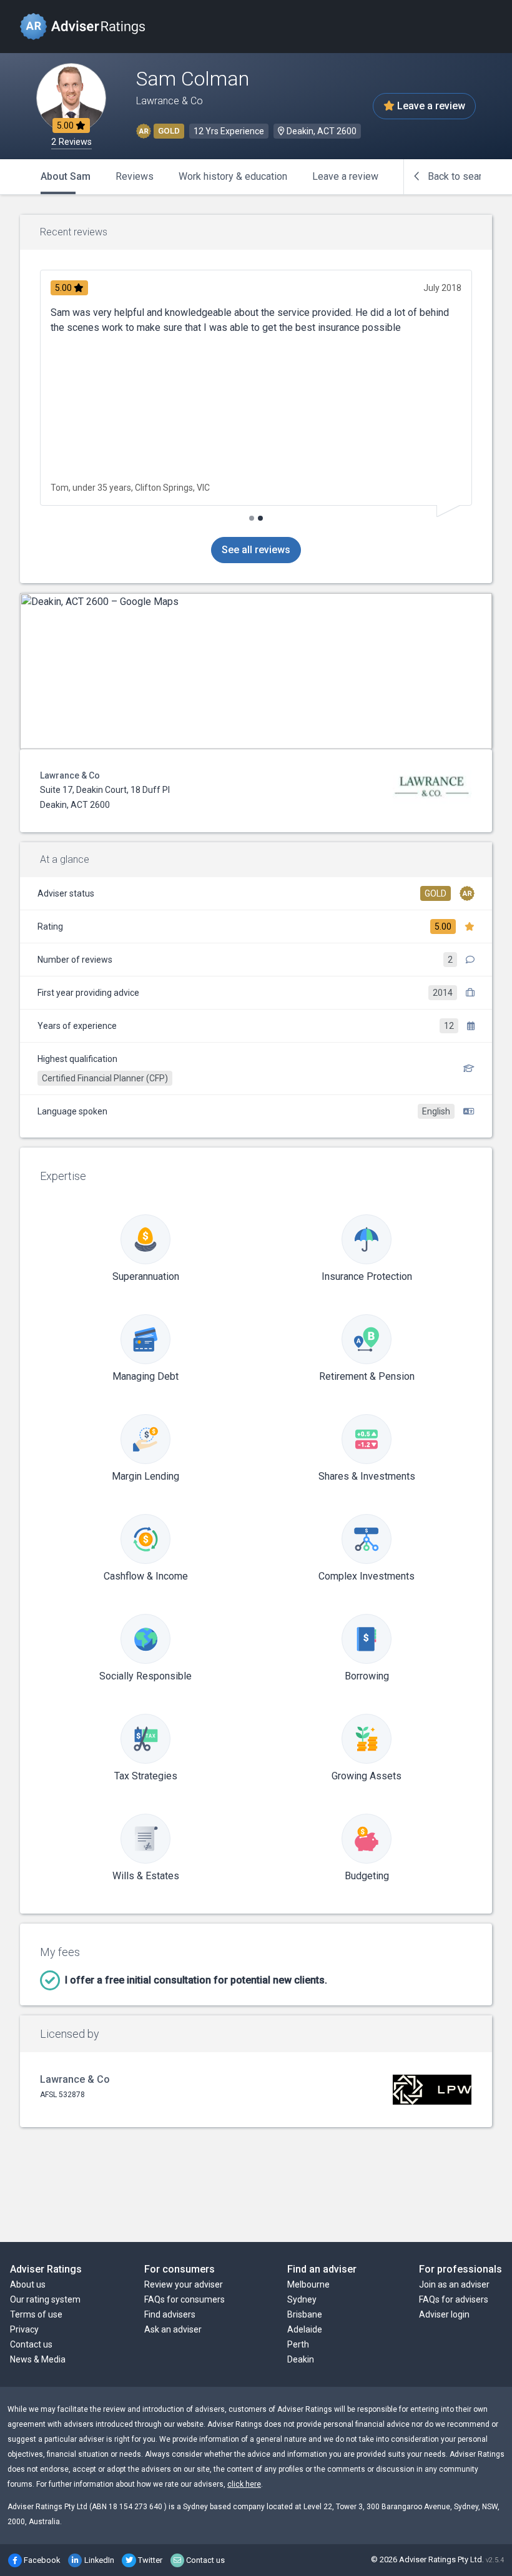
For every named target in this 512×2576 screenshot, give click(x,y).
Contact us (31, 2344)
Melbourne (308, 2284)
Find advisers (170, 2314)
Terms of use (36, 2314)
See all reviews (256, 550)
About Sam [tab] (66, 176)
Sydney (302, 2299)
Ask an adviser (173, 2329)
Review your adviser (184, 2284)
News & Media (38, 2359)
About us (28, 2284)
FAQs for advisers (454, 2299)
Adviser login (444, 2314)
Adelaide (305, 2329)
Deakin (301, 2359)
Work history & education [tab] (233, 176)
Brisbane (305, 2314)
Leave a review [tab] (345, 176)
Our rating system (45, 2299)
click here (244, 2484)
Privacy (24, 2329)
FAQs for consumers (185, 2299)
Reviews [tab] (135, 176)
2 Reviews (71, 142)
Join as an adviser (454, 2284)
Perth (298, 2344)
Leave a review (430, 106)
